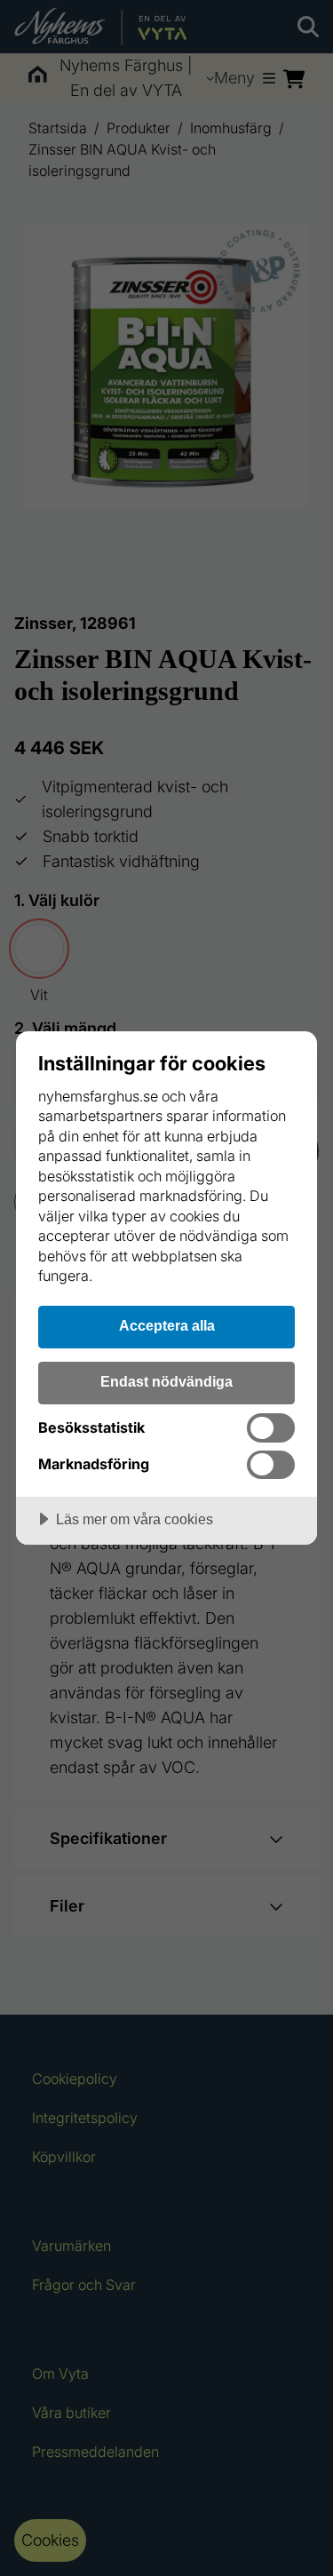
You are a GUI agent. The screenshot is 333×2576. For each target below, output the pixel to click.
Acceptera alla (167, 1325)
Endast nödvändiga (166, 1381)
